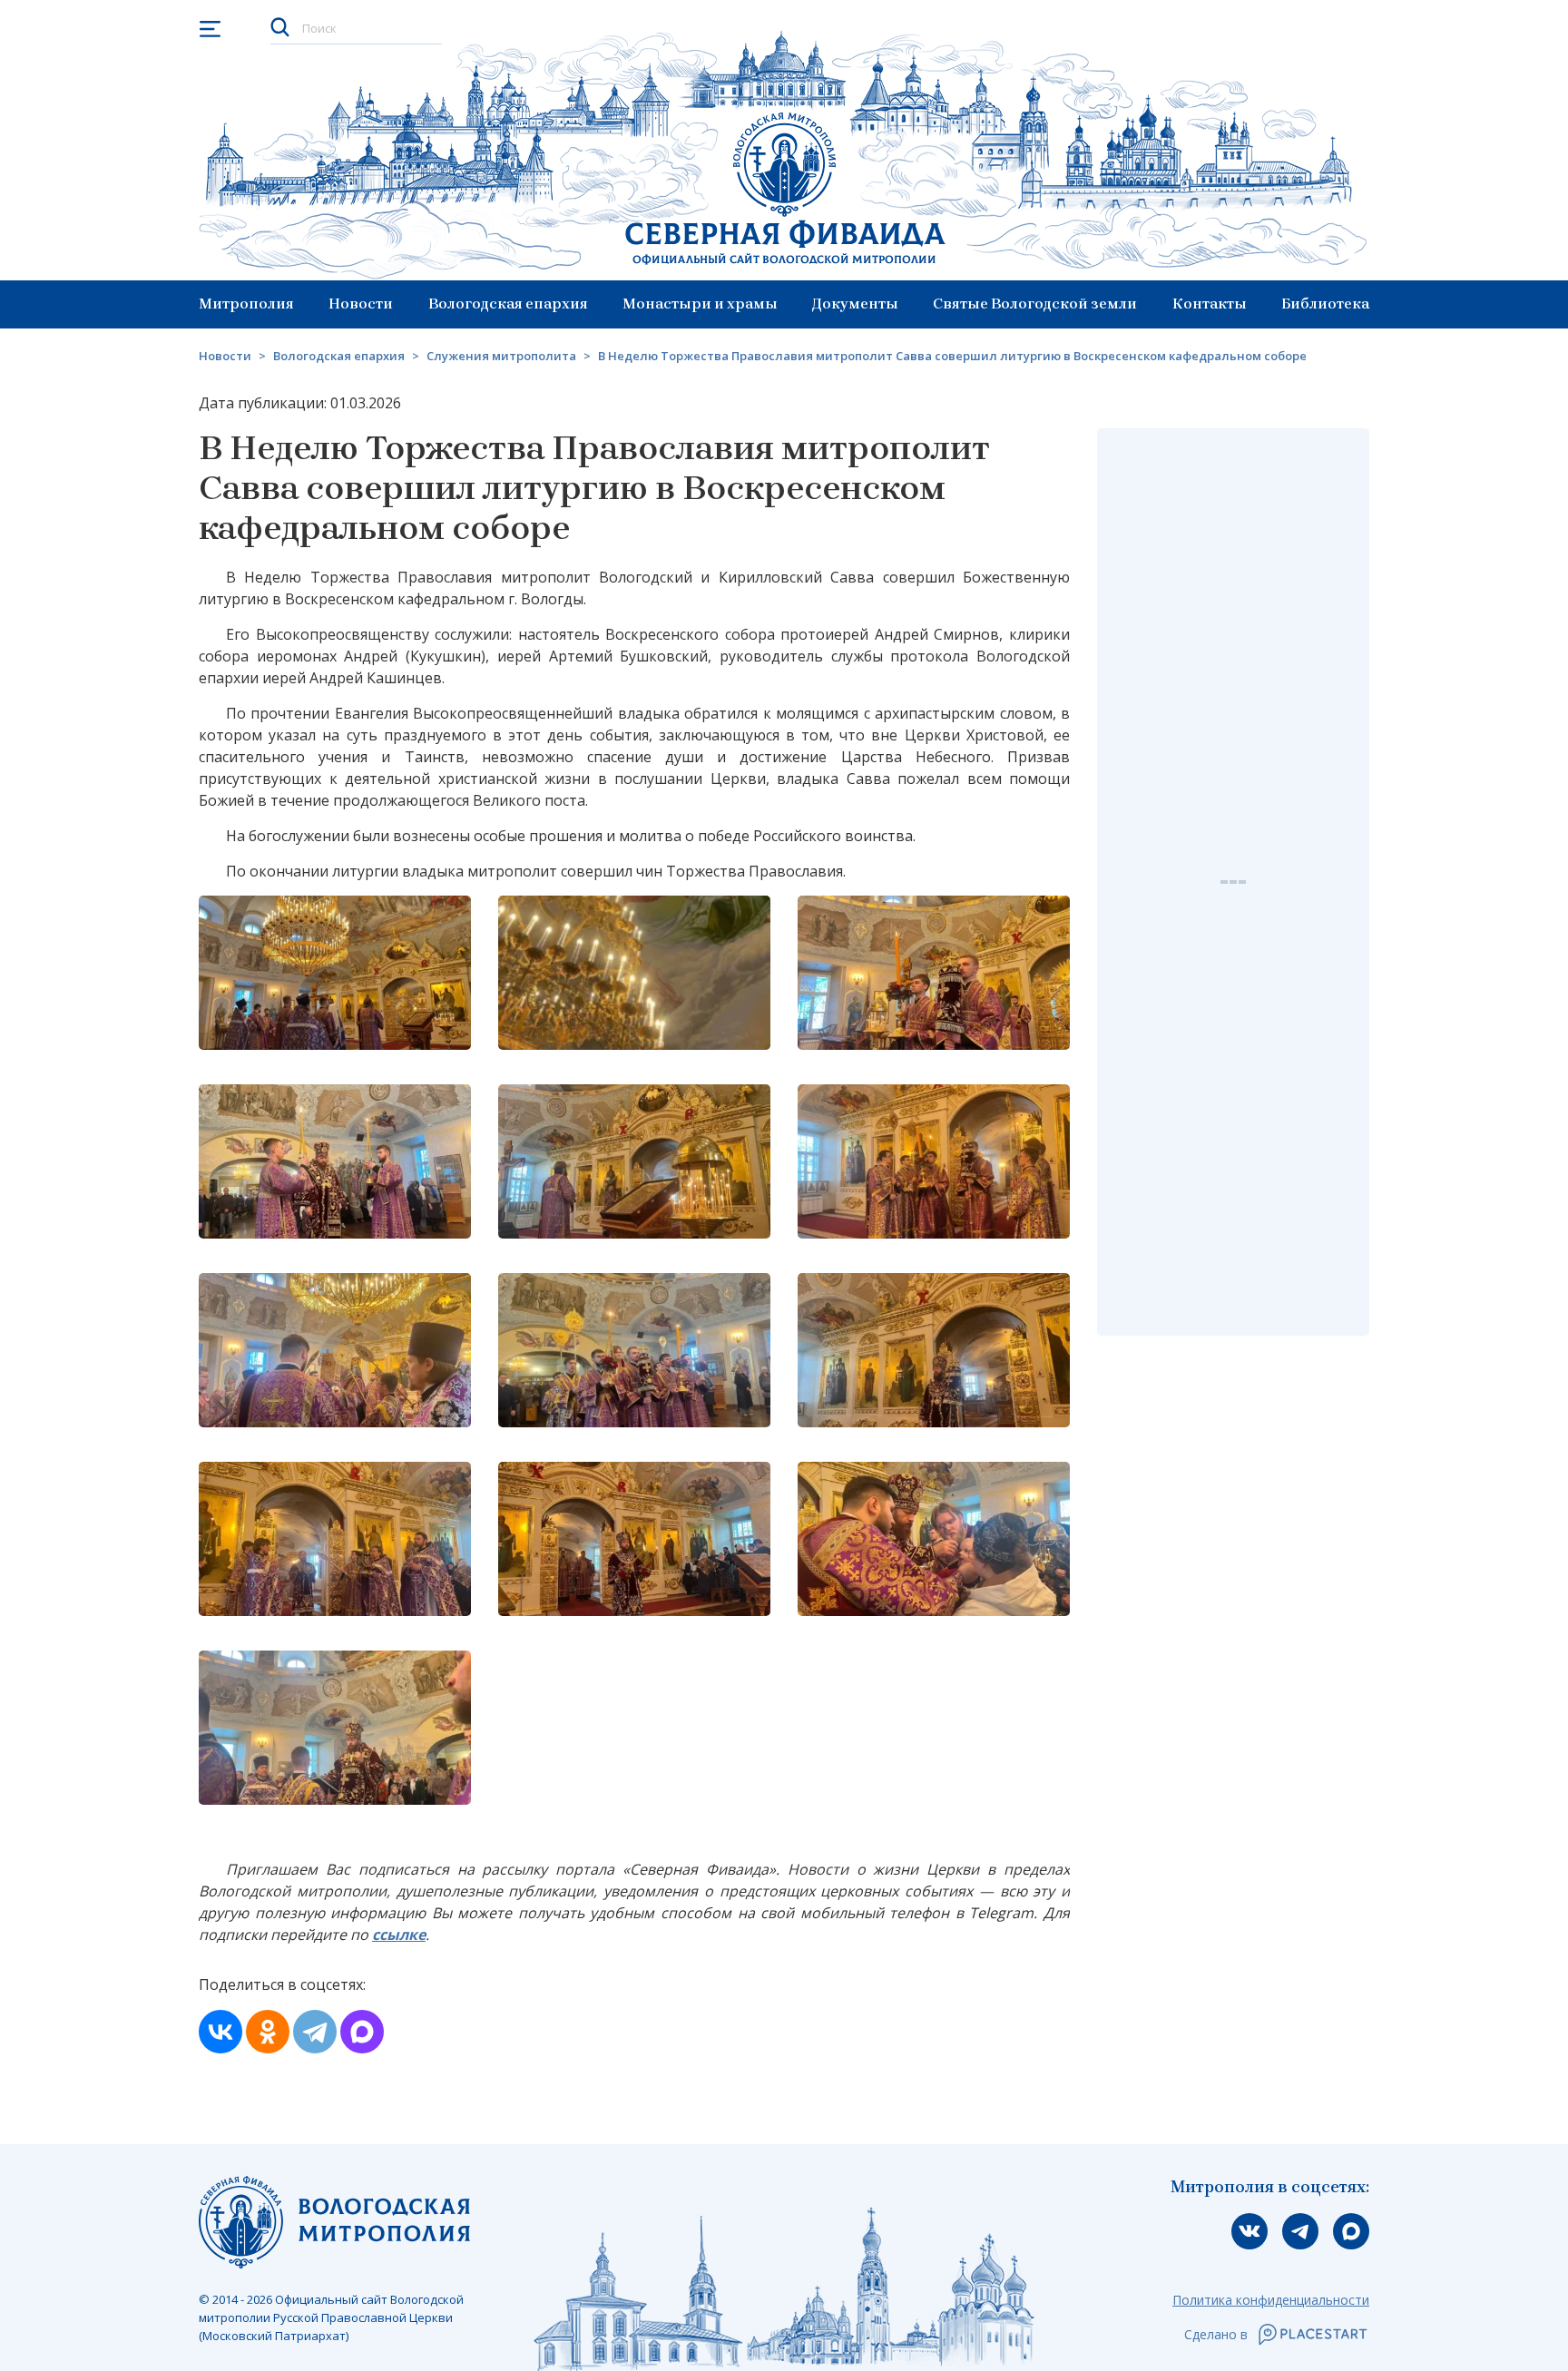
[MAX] (362, 2032)
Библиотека (1325, 304)
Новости (361, 304)
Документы (855, 304)
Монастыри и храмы (700, 304)
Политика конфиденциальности (1271, 2300)
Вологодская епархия (508, 304)
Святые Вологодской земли (1035, 304)
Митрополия (246, 304)
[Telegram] (315, 2032)
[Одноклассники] (268, 2032)
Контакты (1210, 304)
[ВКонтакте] (220, 2032)
